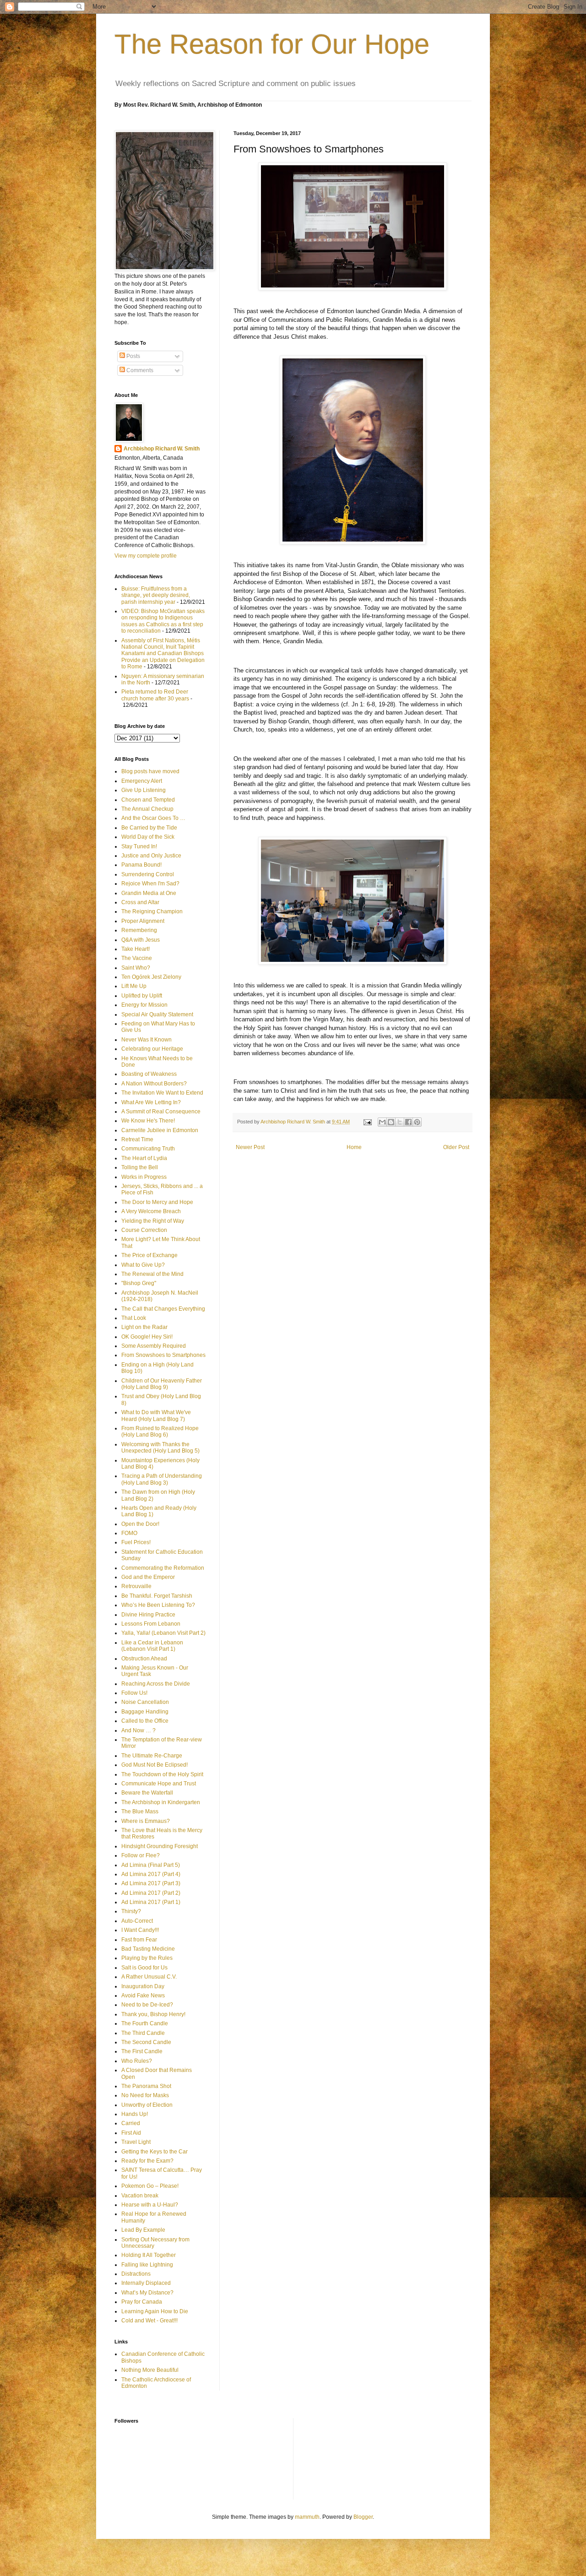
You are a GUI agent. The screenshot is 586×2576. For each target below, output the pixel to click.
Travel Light (136, 2142)
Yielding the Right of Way (153, 1221)
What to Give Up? (143, 1265)
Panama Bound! (141, 865)
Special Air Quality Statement (157, 1014)
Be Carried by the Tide (149, 828)
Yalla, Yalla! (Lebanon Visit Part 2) (163, 1633)
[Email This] (382, 1122)
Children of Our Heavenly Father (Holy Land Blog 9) (162, 1384)
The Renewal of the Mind (152, 1274)
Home (354, 1147)
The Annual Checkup (147, 809)
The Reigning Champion (152, 911)
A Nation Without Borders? (154, 1084)
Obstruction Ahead (144, 1659)
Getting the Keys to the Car (155, 2152)
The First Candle (142, 2051)
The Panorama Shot (146, 2086)
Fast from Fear (139, 1940)
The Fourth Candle (145, 2023)
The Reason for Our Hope (272, 44)
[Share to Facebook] (408, 1122)
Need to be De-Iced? (147, 2005)
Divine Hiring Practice (148, 1615)
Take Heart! (136, 949)
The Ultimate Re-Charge (152, 1756)
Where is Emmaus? (146, 1821)
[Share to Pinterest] (417, 1122)
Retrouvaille (136, 1586)
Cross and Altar (140, 902)
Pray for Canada (142, 2302)
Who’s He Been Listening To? (158, 1605)
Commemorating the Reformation (163, 1568)
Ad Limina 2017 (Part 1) (151, 1902)
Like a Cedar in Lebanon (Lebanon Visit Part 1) (152, 1646)
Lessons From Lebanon (151, 1624)
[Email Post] (367, 1122)
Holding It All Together (149, 2255)
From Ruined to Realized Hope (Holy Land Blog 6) (160, 1432)
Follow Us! (134, 1693)
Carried (131, 2123)
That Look (134, 1318)
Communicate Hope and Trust (159, 1784)
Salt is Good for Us (144, 1968)
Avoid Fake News (143, 1996)
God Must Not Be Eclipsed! (155, 1765)
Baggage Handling (145, 1712)
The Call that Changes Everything (163, 1309)
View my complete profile (146, 556)
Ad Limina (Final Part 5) (151, 1865)
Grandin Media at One (149, 893)
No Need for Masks (145, 2095)
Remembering (139, 930)
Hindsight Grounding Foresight (160, 1846)
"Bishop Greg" (139, 1283)
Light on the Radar (144, 1327)
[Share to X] (400, 1122)
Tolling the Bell (140, 1167)
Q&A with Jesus (141, 940)
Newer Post (250, 1147)
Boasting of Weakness (149, 1074)
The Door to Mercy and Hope (157, 1202)
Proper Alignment (143, 921)
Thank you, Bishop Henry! (153, 2014)
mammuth (307, 2517)
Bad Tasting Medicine (148, 1949)
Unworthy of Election (147, 2105)
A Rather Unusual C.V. (149, 1977)
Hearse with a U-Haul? (150, 2205)
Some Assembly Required (154, 1346)
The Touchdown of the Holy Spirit (162, 1774)
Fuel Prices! (136, 1542)
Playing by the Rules (147, 1958)
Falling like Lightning (147, 2265)
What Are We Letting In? (151, 1102)
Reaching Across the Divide (156, 1684)
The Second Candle (146, 2042)
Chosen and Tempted (148, 800)
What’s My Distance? (147, 2293)
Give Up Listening (144, 790)
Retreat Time (137, 1139)
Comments (139, 370)
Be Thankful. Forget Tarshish (157, 1596)
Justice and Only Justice (151, 856)
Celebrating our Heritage (152, 1049)
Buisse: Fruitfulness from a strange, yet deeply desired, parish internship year (156, 595)
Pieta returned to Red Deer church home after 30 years (155, 695)
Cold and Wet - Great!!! (149, 2321)
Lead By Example (143, 2230)
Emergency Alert (142, 781)
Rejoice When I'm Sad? (150, 884)
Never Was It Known (146, 1040)
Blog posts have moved (150, 771)
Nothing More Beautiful (150, 2370)
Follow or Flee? (141, 1855)
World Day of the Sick (148, 837)
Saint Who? (136, 968)
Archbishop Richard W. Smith (162, 449)
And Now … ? (138, 1730)
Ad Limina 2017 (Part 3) (151, 1883)
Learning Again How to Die (155, 2311)
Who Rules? (137, 2061)
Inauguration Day (143, 1986)
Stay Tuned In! (139, 846)
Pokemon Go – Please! (150, 2186)
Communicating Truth (148, 1149)
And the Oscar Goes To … (153, 818)
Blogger (363, 2517)
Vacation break (140, 2196)
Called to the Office (145, 1721)
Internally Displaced (146, 2283)
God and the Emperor (148, 1577)
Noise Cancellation (145, 1702)
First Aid (131, 2133)
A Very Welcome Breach (151, 1211)
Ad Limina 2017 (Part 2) (151, 1893)
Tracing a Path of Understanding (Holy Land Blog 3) (162, 1479)
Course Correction (144, 1230)
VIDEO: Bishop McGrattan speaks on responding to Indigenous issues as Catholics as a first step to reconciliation (163, 621)
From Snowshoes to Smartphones (163, 1355)
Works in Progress (144, 1177)
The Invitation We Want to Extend (162, 1093)
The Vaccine (137, 958)
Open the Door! (140, 1524)
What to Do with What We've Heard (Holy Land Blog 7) (156, 1415)
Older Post (456, 1147)
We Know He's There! (148, 1121)
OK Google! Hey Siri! (147, 1337)
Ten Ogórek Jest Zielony (151, 977)
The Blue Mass (140, 1811)
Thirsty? (131, 1911)
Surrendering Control (148, 874)
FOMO (129, 1533)
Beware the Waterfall (147, 1793)
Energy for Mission (144, 1005)
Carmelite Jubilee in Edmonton (160, 1130)
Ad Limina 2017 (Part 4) (151, 1874)
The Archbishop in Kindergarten (161, 1802)
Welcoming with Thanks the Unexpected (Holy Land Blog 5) (160, 1448)
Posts (133, 356)
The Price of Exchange (149, 1255)
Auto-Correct (137, 1921)
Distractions (136, 2274)
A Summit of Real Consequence (161, 1112)
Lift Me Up (134, 986)
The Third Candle (143, 2033)
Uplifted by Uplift (142, 996)
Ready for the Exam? (147, 2161)
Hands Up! (135, 2114)
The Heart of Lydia (144, 1158)
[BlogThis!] (391, 1122)
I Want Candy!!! (140, 1930)
